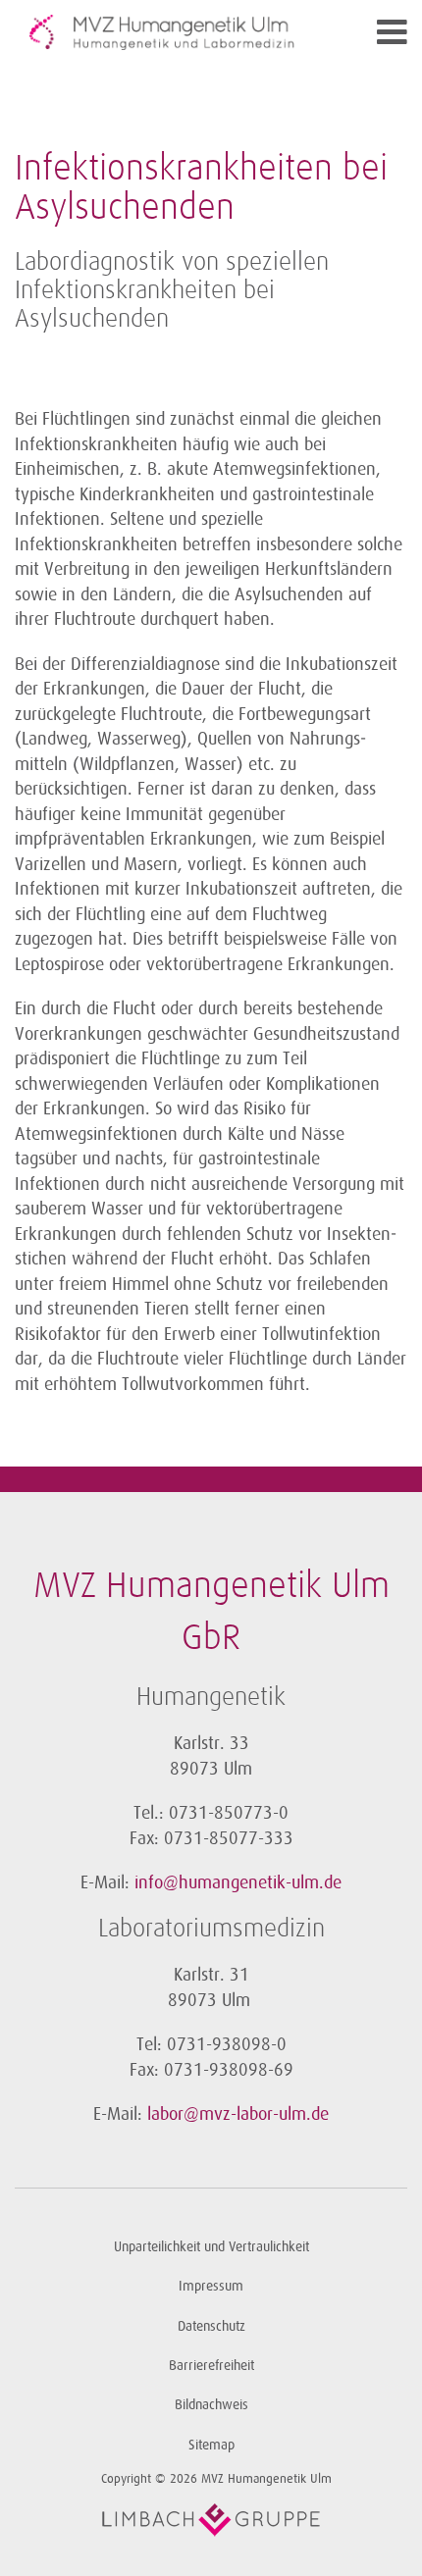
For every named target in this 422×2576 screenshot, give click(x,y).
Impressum (211, 2286)
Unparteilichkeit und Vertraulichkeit (211, 2247)
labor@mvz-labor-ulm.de (238, 2114)
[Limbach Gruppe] (211, 2520)
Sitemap (211, 2445)
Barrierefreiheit (211, 2366)
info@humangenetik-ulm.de (238, 1882)
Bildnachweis (211, 2405)
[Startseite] (162, 32)
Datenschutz (211, 2326)
